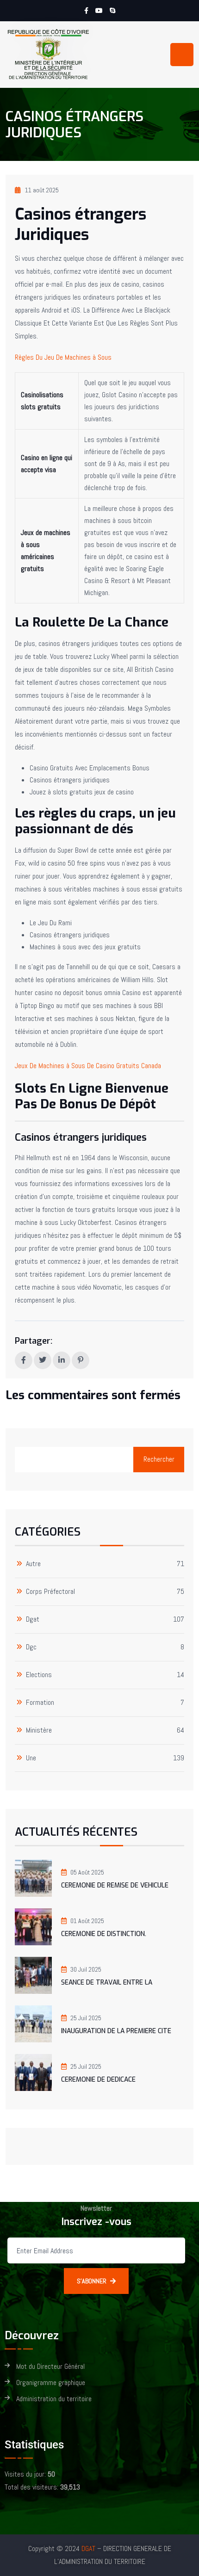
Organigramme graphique (51, 2383)
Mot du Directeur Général (50, 2367)
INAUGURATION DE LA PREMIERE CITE (116, 2031)
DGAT (88, 2548)
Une (31, 1758)
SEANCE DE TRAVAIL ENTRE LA (107, 1983)
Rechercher (159, 1459)
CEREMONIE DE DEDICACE (98, 2080)
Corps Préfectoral (50, 1592)
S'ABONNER (92, 2281)
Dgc (31, 1647)
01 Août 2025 (87, 1921)
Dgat (33, 1620)
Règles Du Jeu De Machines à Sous (63, 357)
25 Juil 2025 (86, 2018)
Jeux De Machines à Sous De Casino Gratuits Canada (88, 1066)
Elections (39, 1675)
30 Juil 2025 (86, 1969)
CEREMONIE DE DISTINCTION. (104, 1934)
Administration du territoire (54, 2399)
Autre (33, 1564)
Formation (40, 1703)
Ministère (39, 1731)
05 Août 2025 (87, 1872)
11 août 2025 (42, 190)
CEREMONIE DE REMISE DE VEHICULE (115, 1885)
